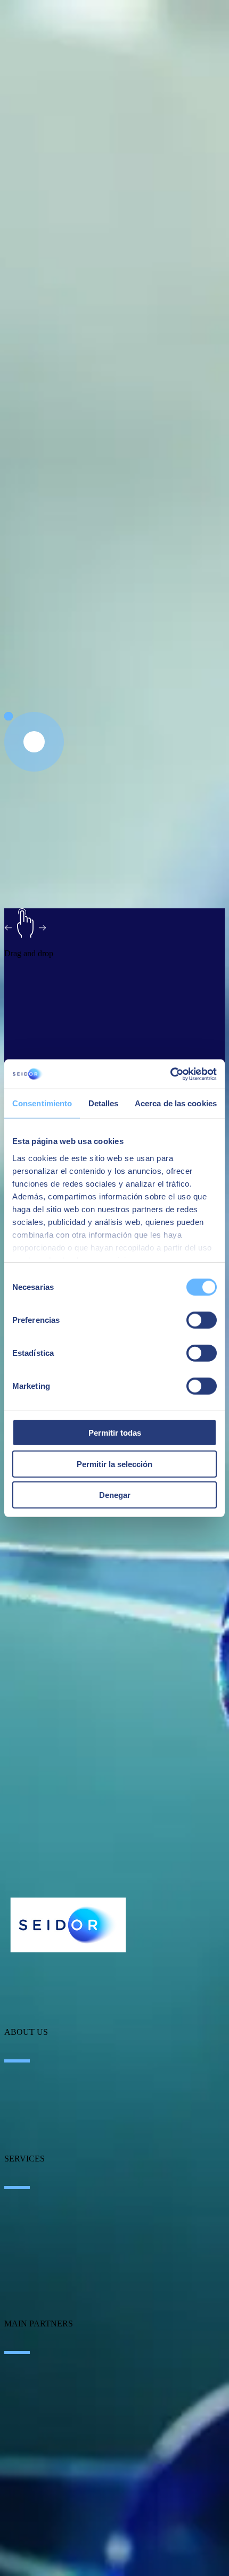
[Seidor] (68, 1925)
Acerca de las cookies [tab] (176, 1103)
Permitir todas (115, 1433)
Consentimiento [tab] (42, 1103)
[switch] (202, 1320)
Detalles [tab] (104, 1103)
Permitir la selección (114, 1464)
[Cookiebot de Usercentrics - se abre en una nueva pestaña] (170, 1074)
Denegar (115, 1495)
